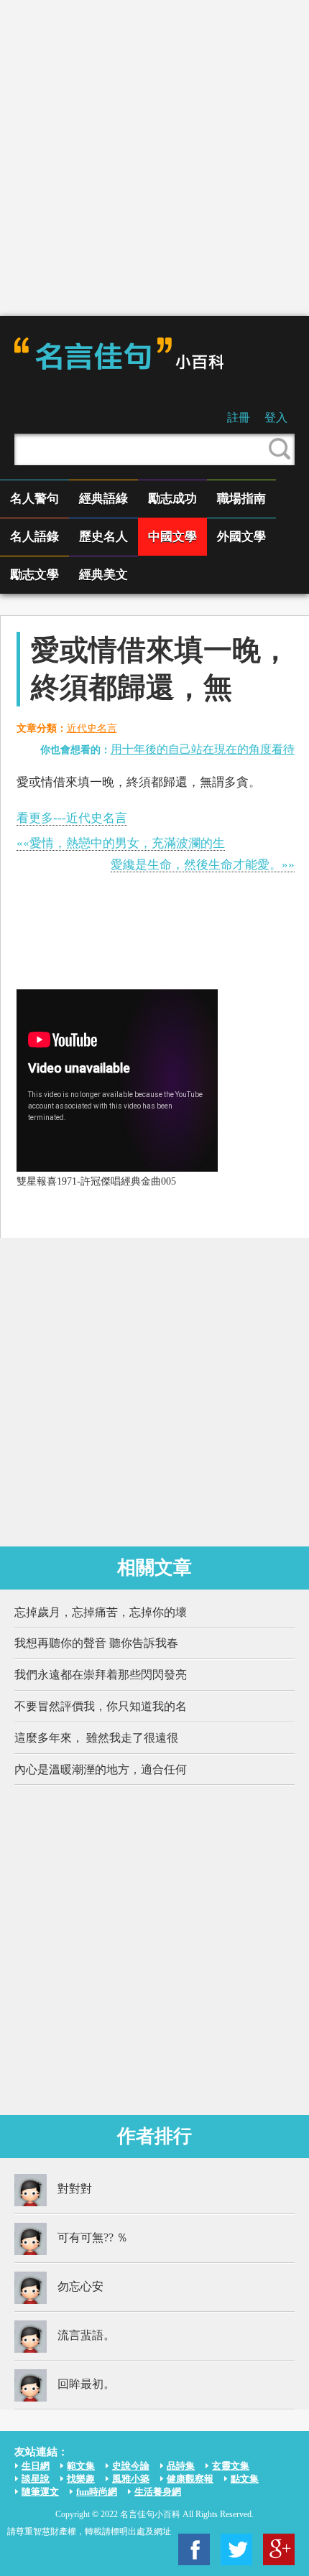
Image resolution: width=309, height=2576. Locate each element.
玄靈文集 (231, 2466)
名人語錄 (34, 537)
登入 (276, 417)
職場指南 (241, 499)
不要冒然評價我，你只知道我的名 (101, 1706)
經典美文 (103, 575)
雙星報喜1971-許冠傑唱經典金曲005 (96, 1181)
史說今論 (131, 2466)
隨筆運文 (40, 2492)
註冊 (239, 417)
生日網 (36, 2466)
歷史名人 (103, 537)
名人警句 (34, 499)
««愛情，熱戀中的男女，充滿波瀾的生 (121, 843)
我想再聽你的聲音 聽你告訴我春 (96, 1643)
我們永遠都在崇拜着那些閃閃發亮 (101, 1675)
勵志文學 (34, 575)
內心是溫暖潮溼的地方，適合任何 (101, 1769)
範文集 (81, 2466)
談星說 (36, 2479)
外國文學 (241, 537)
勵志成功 (172, 499)
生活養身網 (158, 2492)
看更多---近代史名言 (72, 818)
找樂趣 (81, 2479)
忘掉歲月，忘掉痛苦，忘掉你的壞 (101, 1612)
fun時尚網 (97, 2492)
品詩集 (181, 2466)
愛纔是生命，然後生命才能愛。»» (203, 865)
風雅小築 (131, 2479)
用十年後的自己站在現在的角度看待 (203, 749)
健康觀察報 (190, 2479)
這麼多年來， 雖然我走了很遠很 (96, 1738)
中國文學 (172, 537)
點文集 (245, 2479)
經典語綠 (103, 499)
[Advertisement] (154, 158)
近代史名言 (92, 728)
